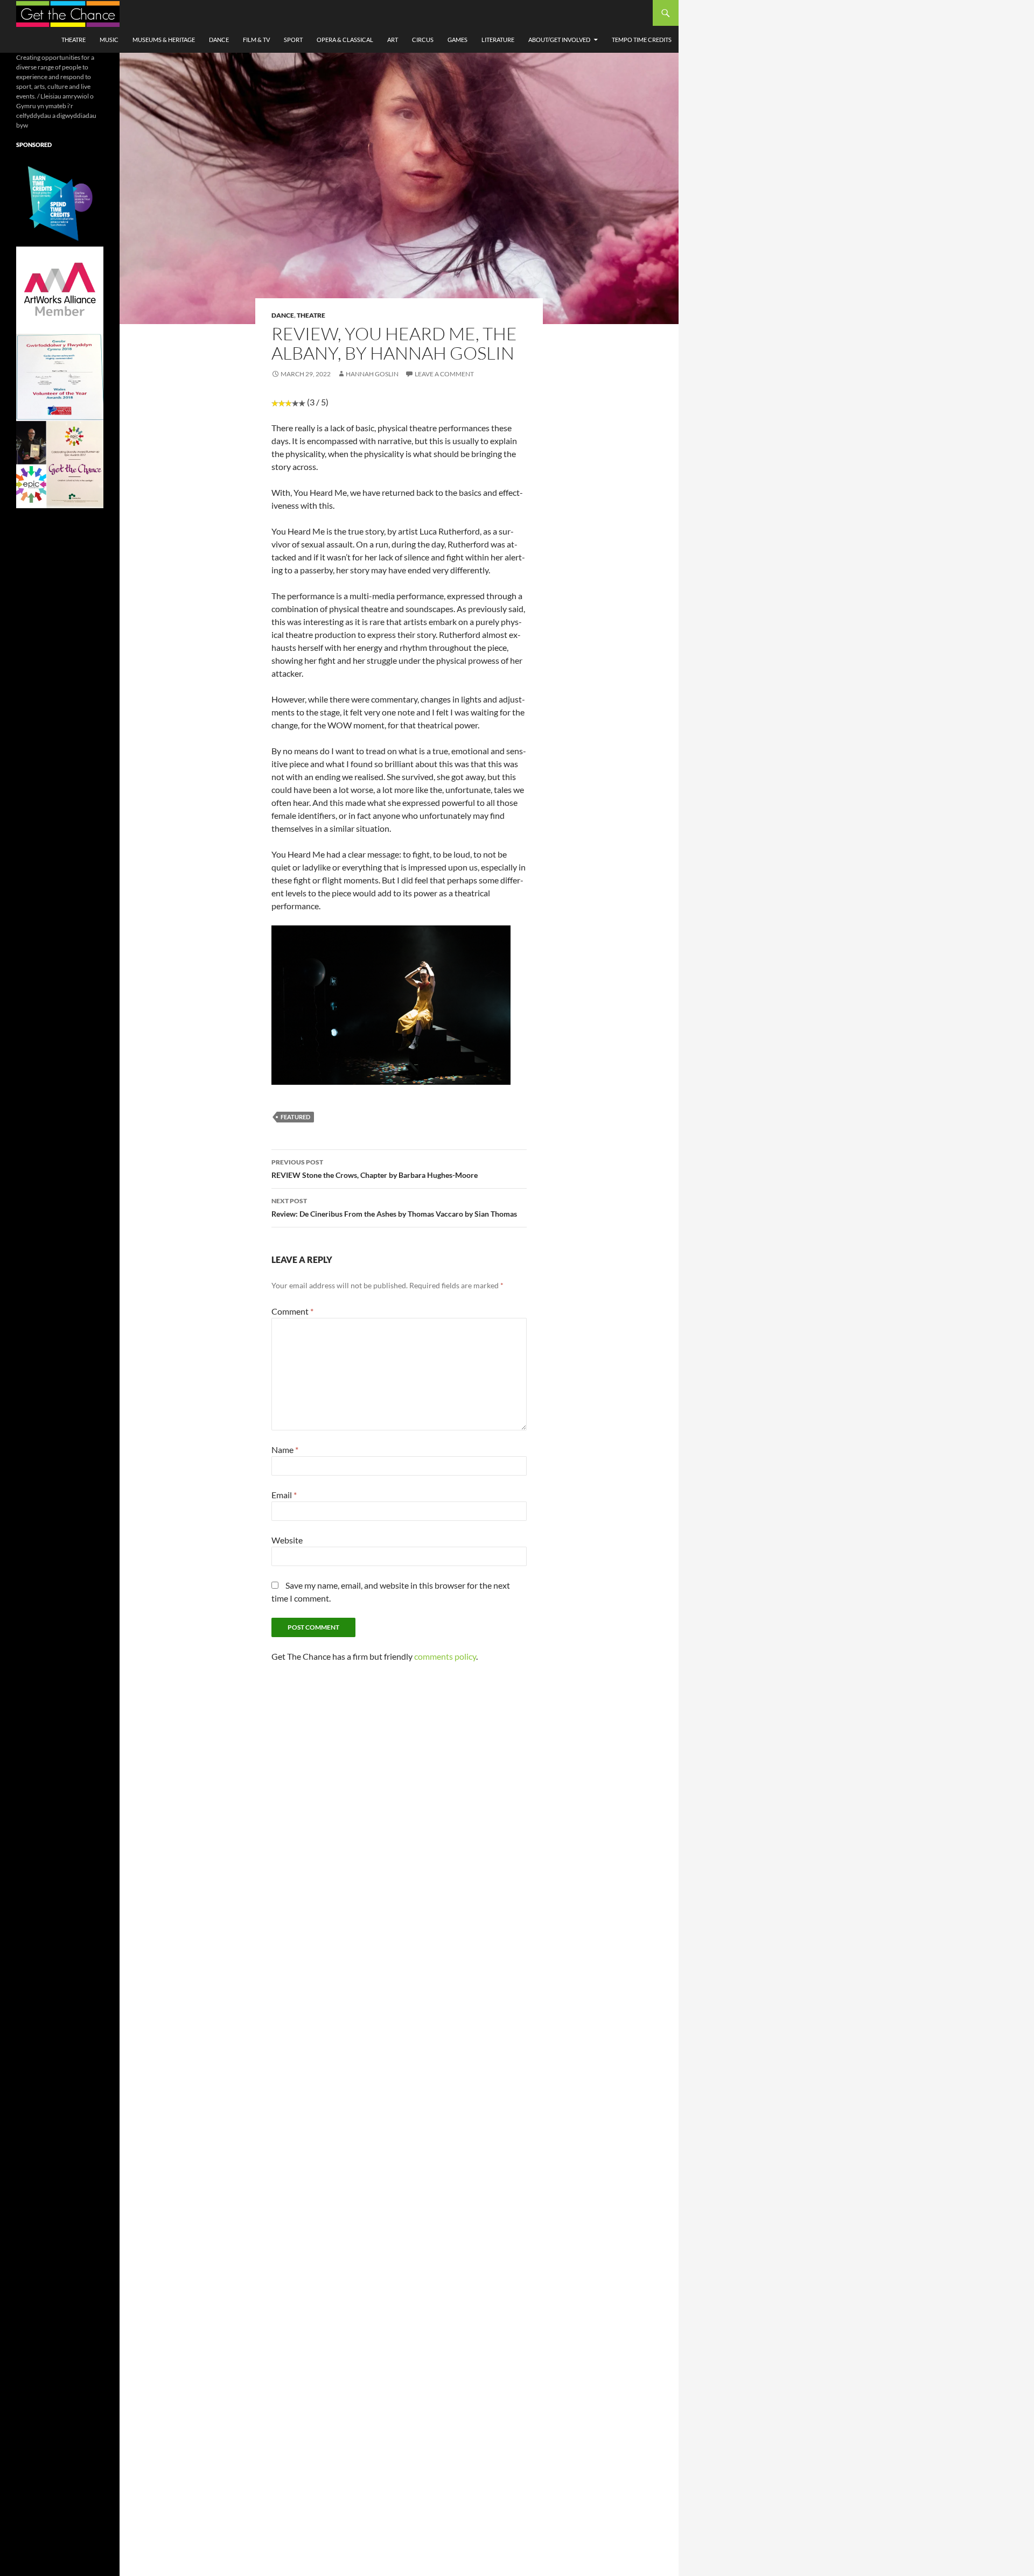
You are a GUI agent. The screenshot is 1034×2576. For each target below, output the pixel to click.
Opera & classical (345, 40)
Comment (292, 1311)
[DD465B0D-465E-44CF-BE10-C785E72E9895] (60, 464)
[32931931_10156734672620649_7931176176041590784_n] (60, 377)
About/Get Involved (559, 40)
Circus (423, 40)
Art (393, 40)
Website (287, 1540)
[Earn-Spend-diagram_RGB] (60, 202)
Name (285, 1450)
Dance (219, 40)
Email (284, 1495)
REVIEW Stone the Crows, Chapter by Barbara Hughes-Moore (375, 1169)
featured (295, 1117)
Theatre (74, 40)
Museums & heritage (164, 40)
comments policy (445, 1656)
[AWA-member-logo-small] (60, 289)
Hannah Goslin (372, 374)
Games (457, 40)
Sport (293, 40)
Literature (498, 40)
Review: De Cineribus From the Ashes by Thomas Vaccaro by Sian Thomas (394, 1208)
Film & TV (256, 40)
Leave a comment (444, 374)
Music (109, 40)
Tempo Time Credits (642, 40)
